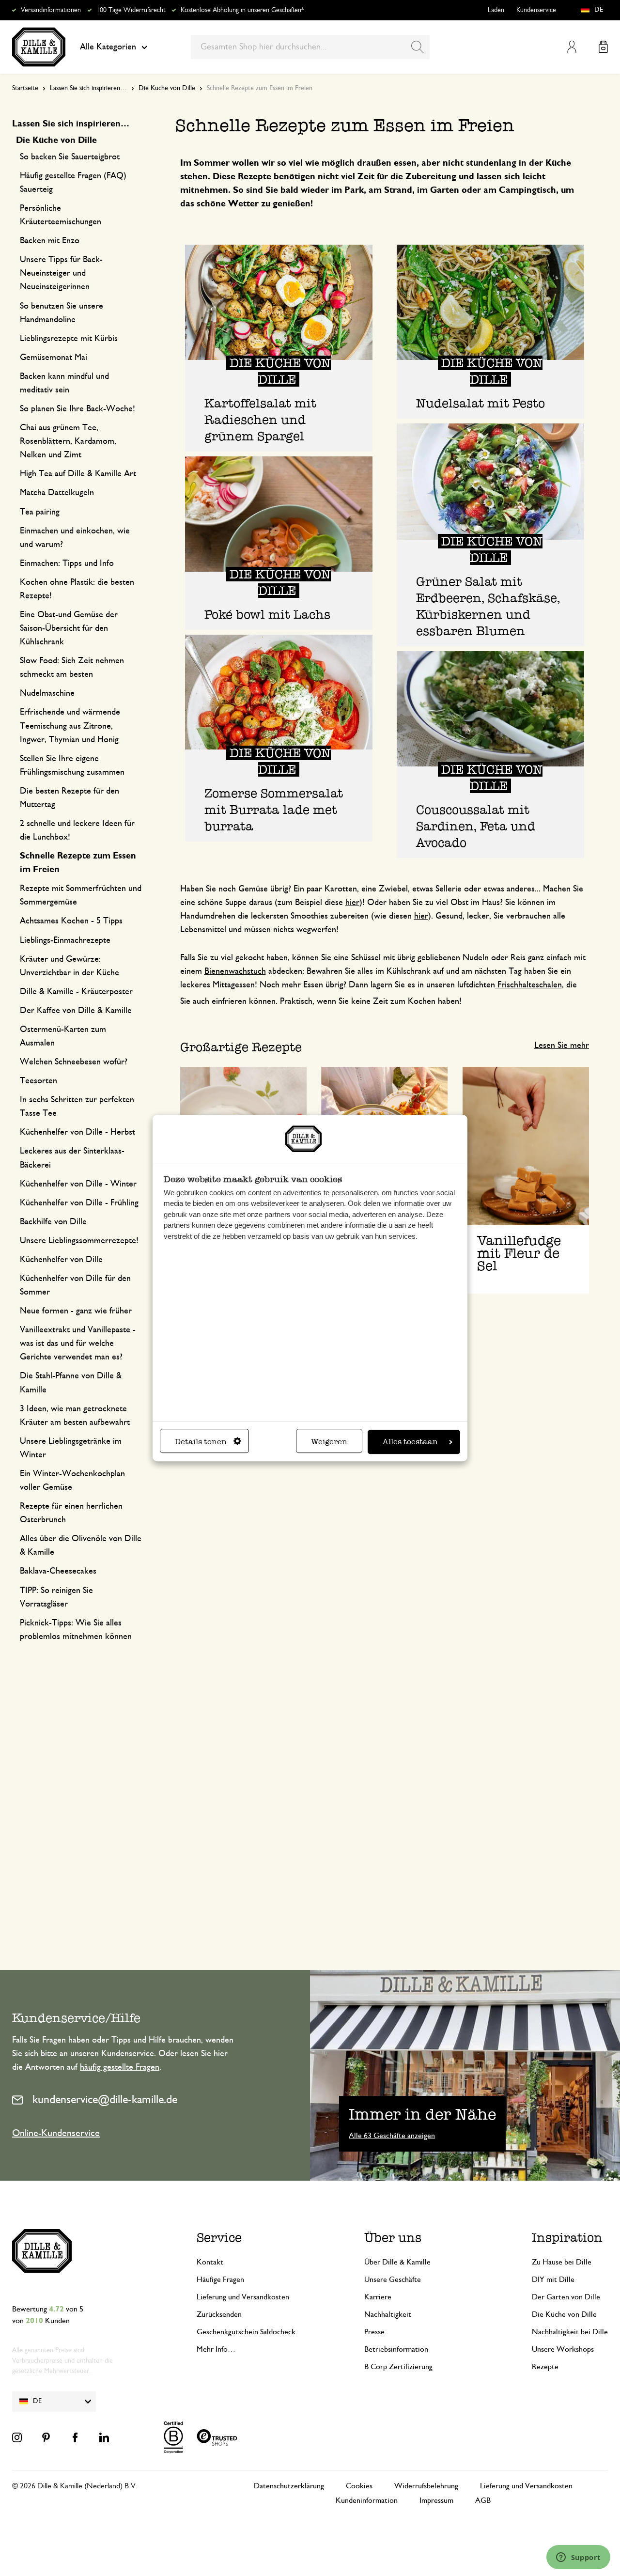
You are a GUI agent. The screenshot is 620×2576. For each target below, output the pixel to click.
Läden (496, 10)
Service (219, 2237)
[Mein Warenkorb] (603, 47)
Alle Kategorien (108, 47)
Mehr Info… (216, 2349)
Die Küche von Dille (167, 88)
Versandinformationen (51, 10)
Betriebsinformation (396, 2349)
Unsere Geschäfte (393, 2279)
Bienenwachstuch (235, 971)
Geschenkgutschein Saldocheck (246, 2332)
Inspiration (567, 2237)
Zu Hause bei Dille (562, 2262)
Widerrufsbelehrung (426, 2486)
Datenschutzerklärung (289, 2486)
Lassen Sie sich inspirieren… (88, 88)
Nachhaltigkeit (388, 2314)
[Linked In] (104, 2437)
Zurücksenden (219, 2314)
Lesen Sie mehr (562, 1046)
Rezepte (545, 2367)
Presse (374, 2332)
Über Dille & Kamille (397, 2262)
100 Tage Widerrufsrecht (131, 10)
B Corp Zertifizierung (398, 2367)
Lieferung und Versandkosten (243, 2297)
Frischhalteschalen (528, 985)
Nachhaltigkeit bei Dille (570, 2332)
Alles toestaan (410, 1442)
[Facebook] (75, 2437)
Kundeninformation (367, 2500)
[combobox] (310, 47)
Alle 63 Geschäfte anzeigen (392, 2136)
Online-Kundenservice (56, 2133)
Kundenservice (536, 10)
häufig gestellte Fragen (120, 2067)
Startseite (25, 88)
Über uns (393, 2237)
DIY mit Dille (553, 2279)
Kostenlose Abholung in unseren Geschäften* (242, 10)
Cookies (359, 2486)
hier (352, 903)
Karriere (378, 2297)
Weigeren (329, 1442)
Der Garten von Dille (566, 2297)
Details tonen (201, 1442)
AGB (483, 2500)
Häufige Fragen (220, 2279)
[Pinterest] (46, 2437)
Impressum (436, 2500)
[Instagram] (17, 2437)
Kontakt (210, 2262)
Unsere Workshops (563, 2349)
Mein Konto (572, 47)
